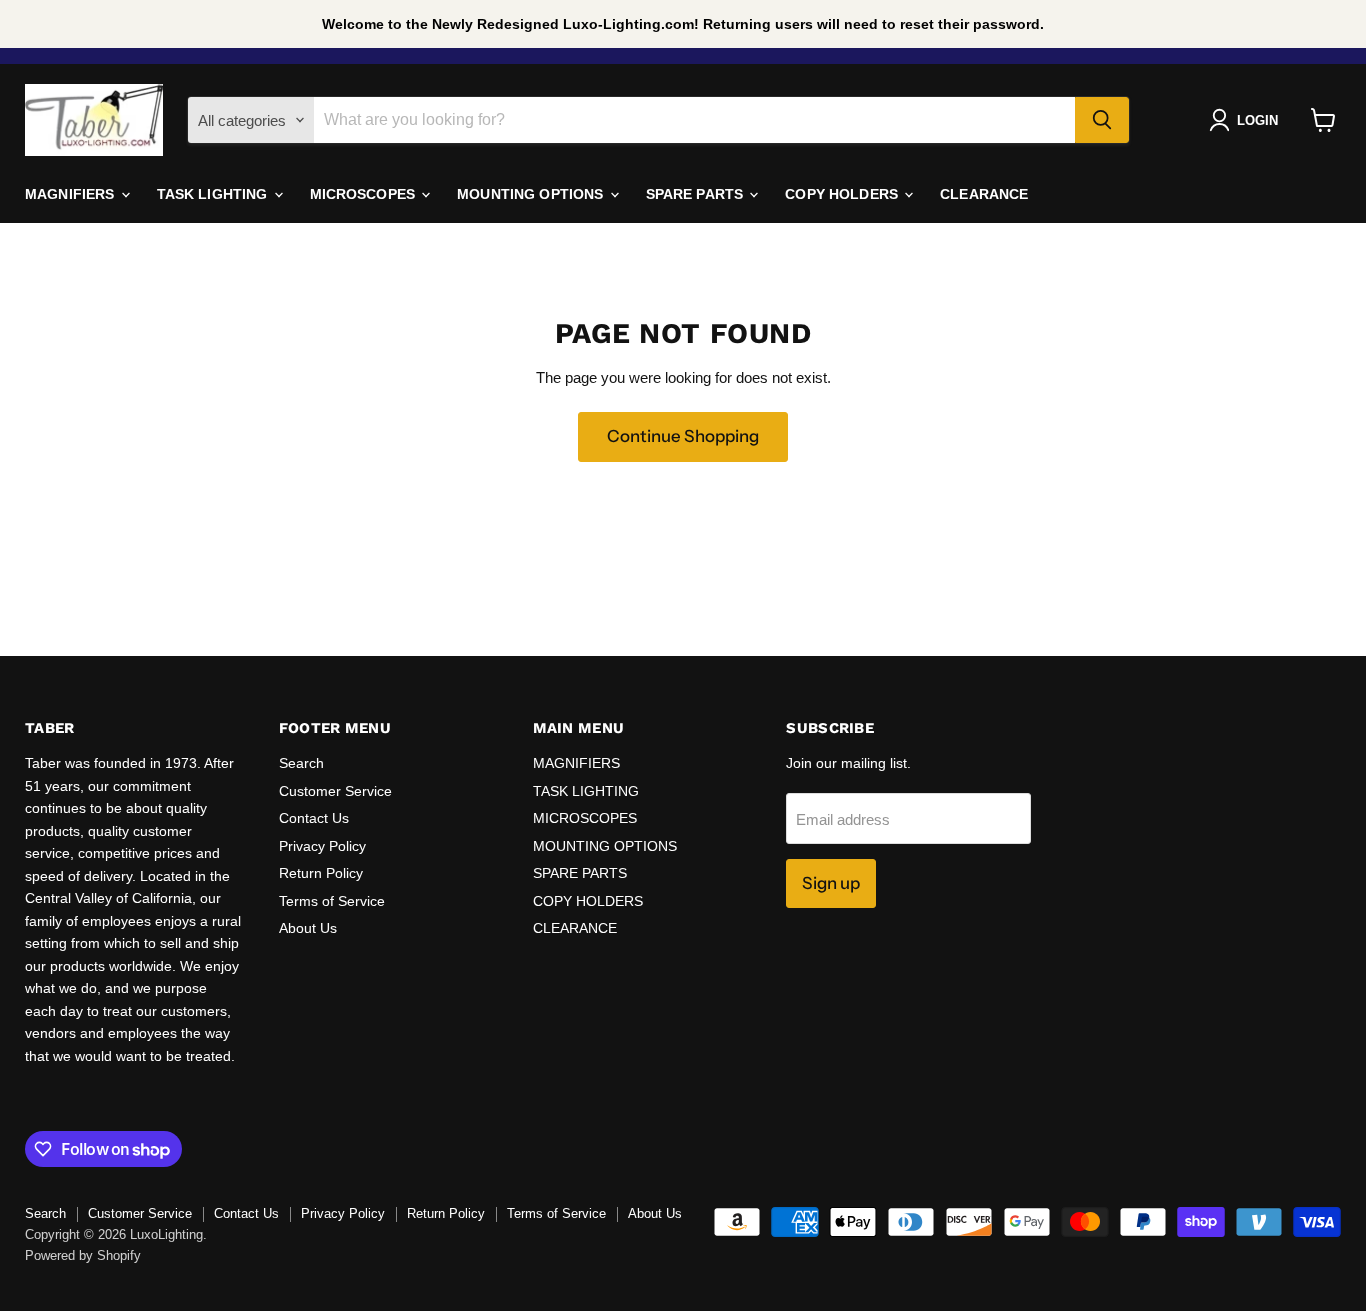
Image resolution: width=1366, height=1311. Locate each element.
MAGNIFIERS (72, 194)
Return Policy (321, 873)
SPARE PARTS (697, 194)
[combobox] (694, 120)
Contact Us (314, 818)
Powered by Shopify (83, 1255)
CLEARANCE (984, 194)
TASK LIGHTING (214, 194)
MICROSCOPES (365, 194)
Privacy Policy (322, 846)
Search (301, 763)
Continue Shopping (683, 436)
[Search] (1102, 120)
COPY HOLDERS (843, 194)
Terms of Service (332, 901)
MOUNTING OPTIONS (532, 194)
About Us (308, 928)
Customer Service (335, 791)
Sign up (831, 883)
